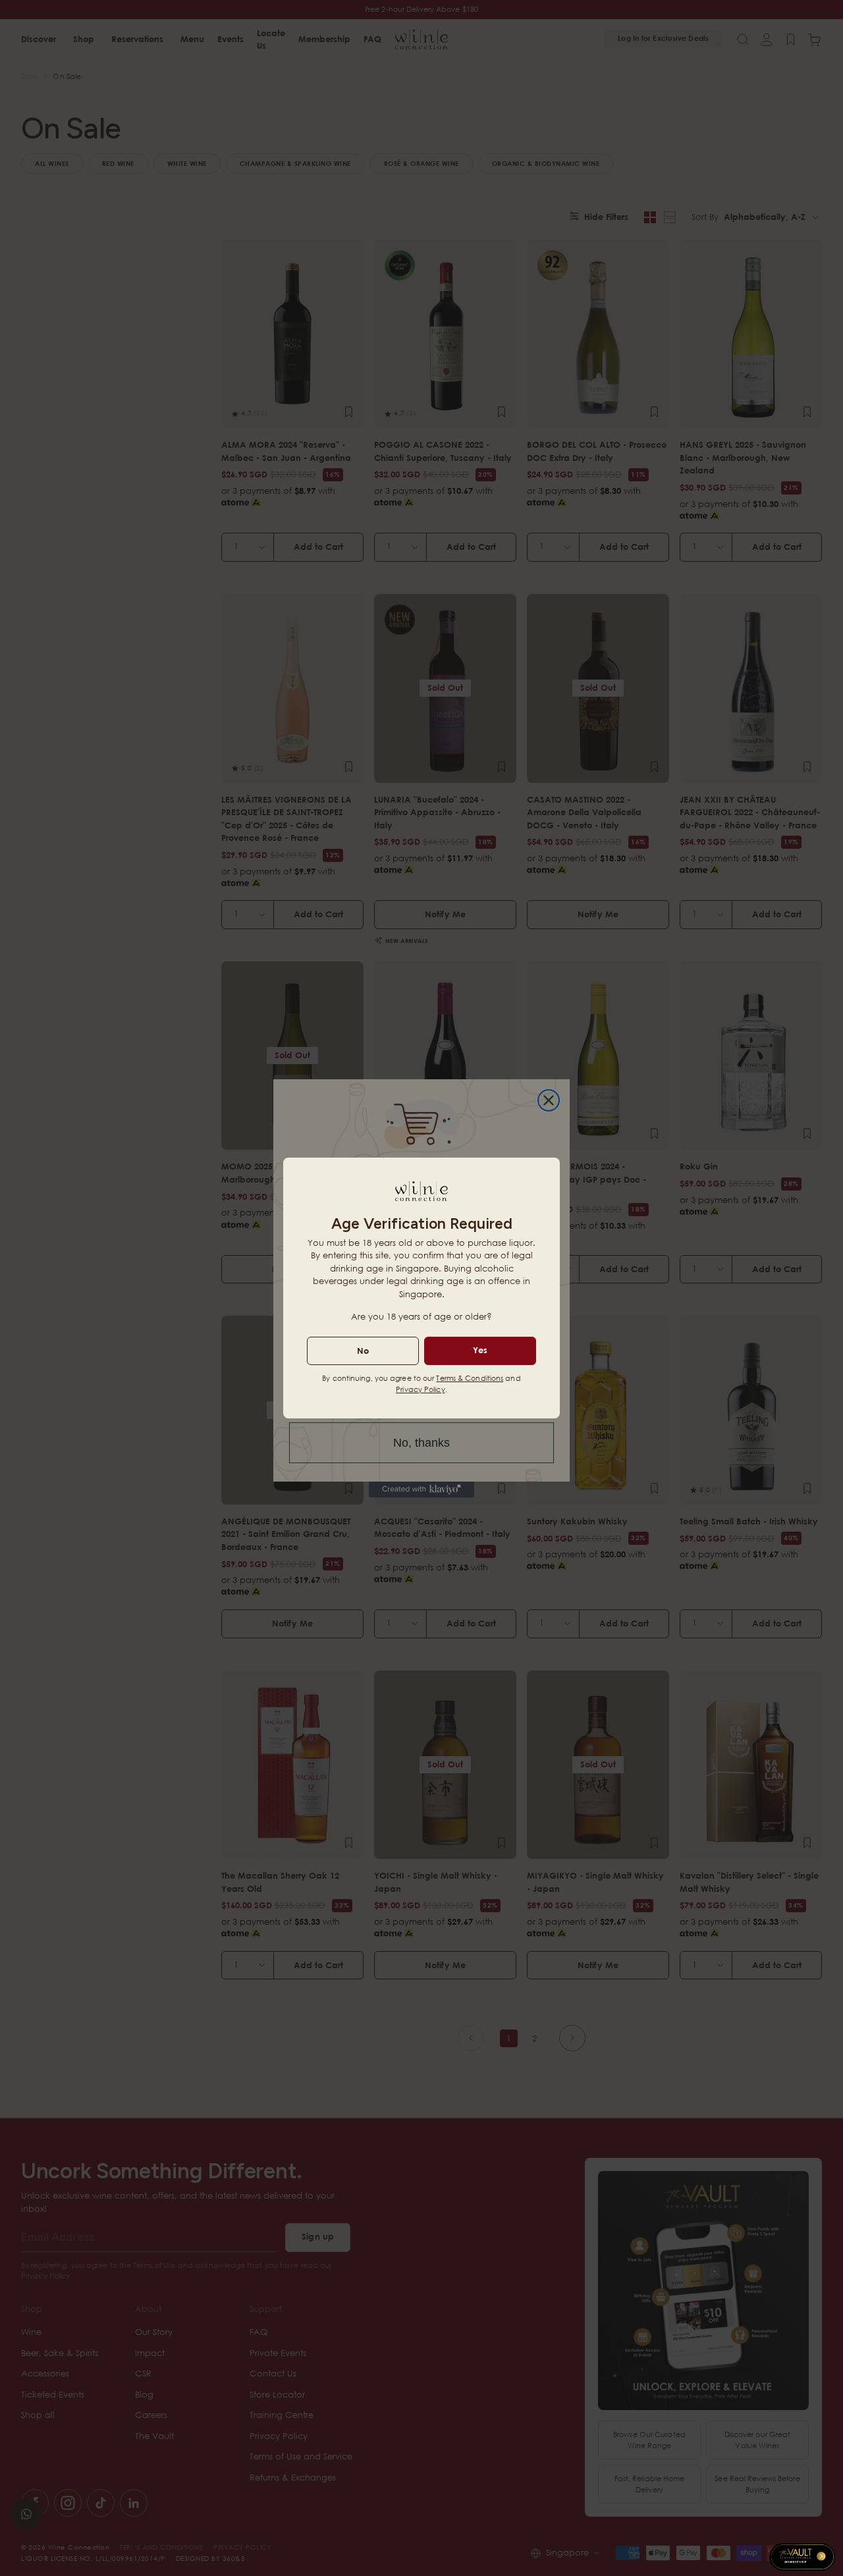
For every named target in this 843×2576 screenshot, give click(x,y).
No (363, 1351)
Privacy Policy (420, 1389)
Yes (480, 1350)
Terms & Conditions (470, 1378)
